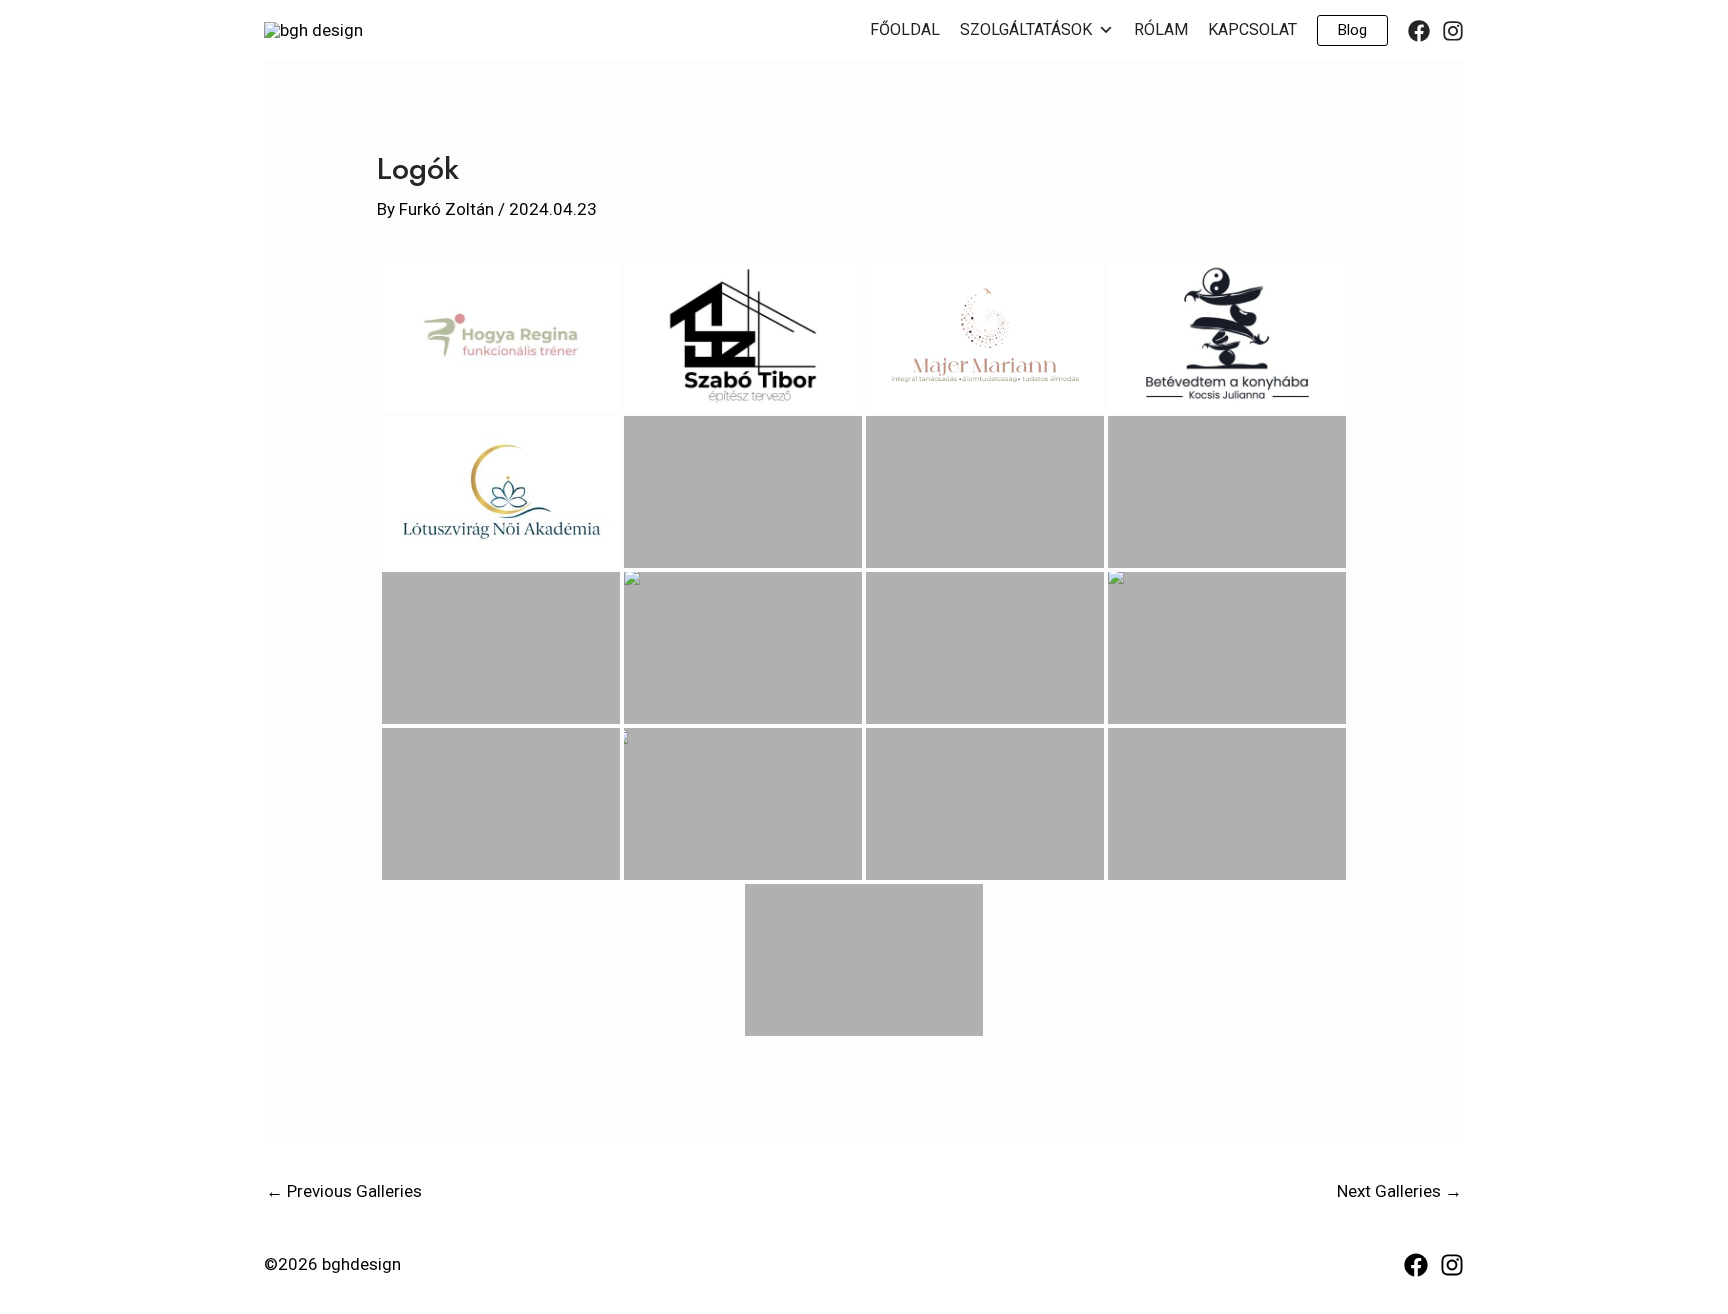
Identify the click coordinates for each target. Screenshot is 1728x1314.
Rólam (1161, 29)
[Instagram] (1453, 31)
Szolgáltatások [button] (1026, 29)
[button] (1357, 30)
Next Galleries (1399, 1191)
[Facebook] (1419, 31)
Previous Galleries (344, 1191)
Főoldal (905, 29)
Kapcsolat (1252, 29)
